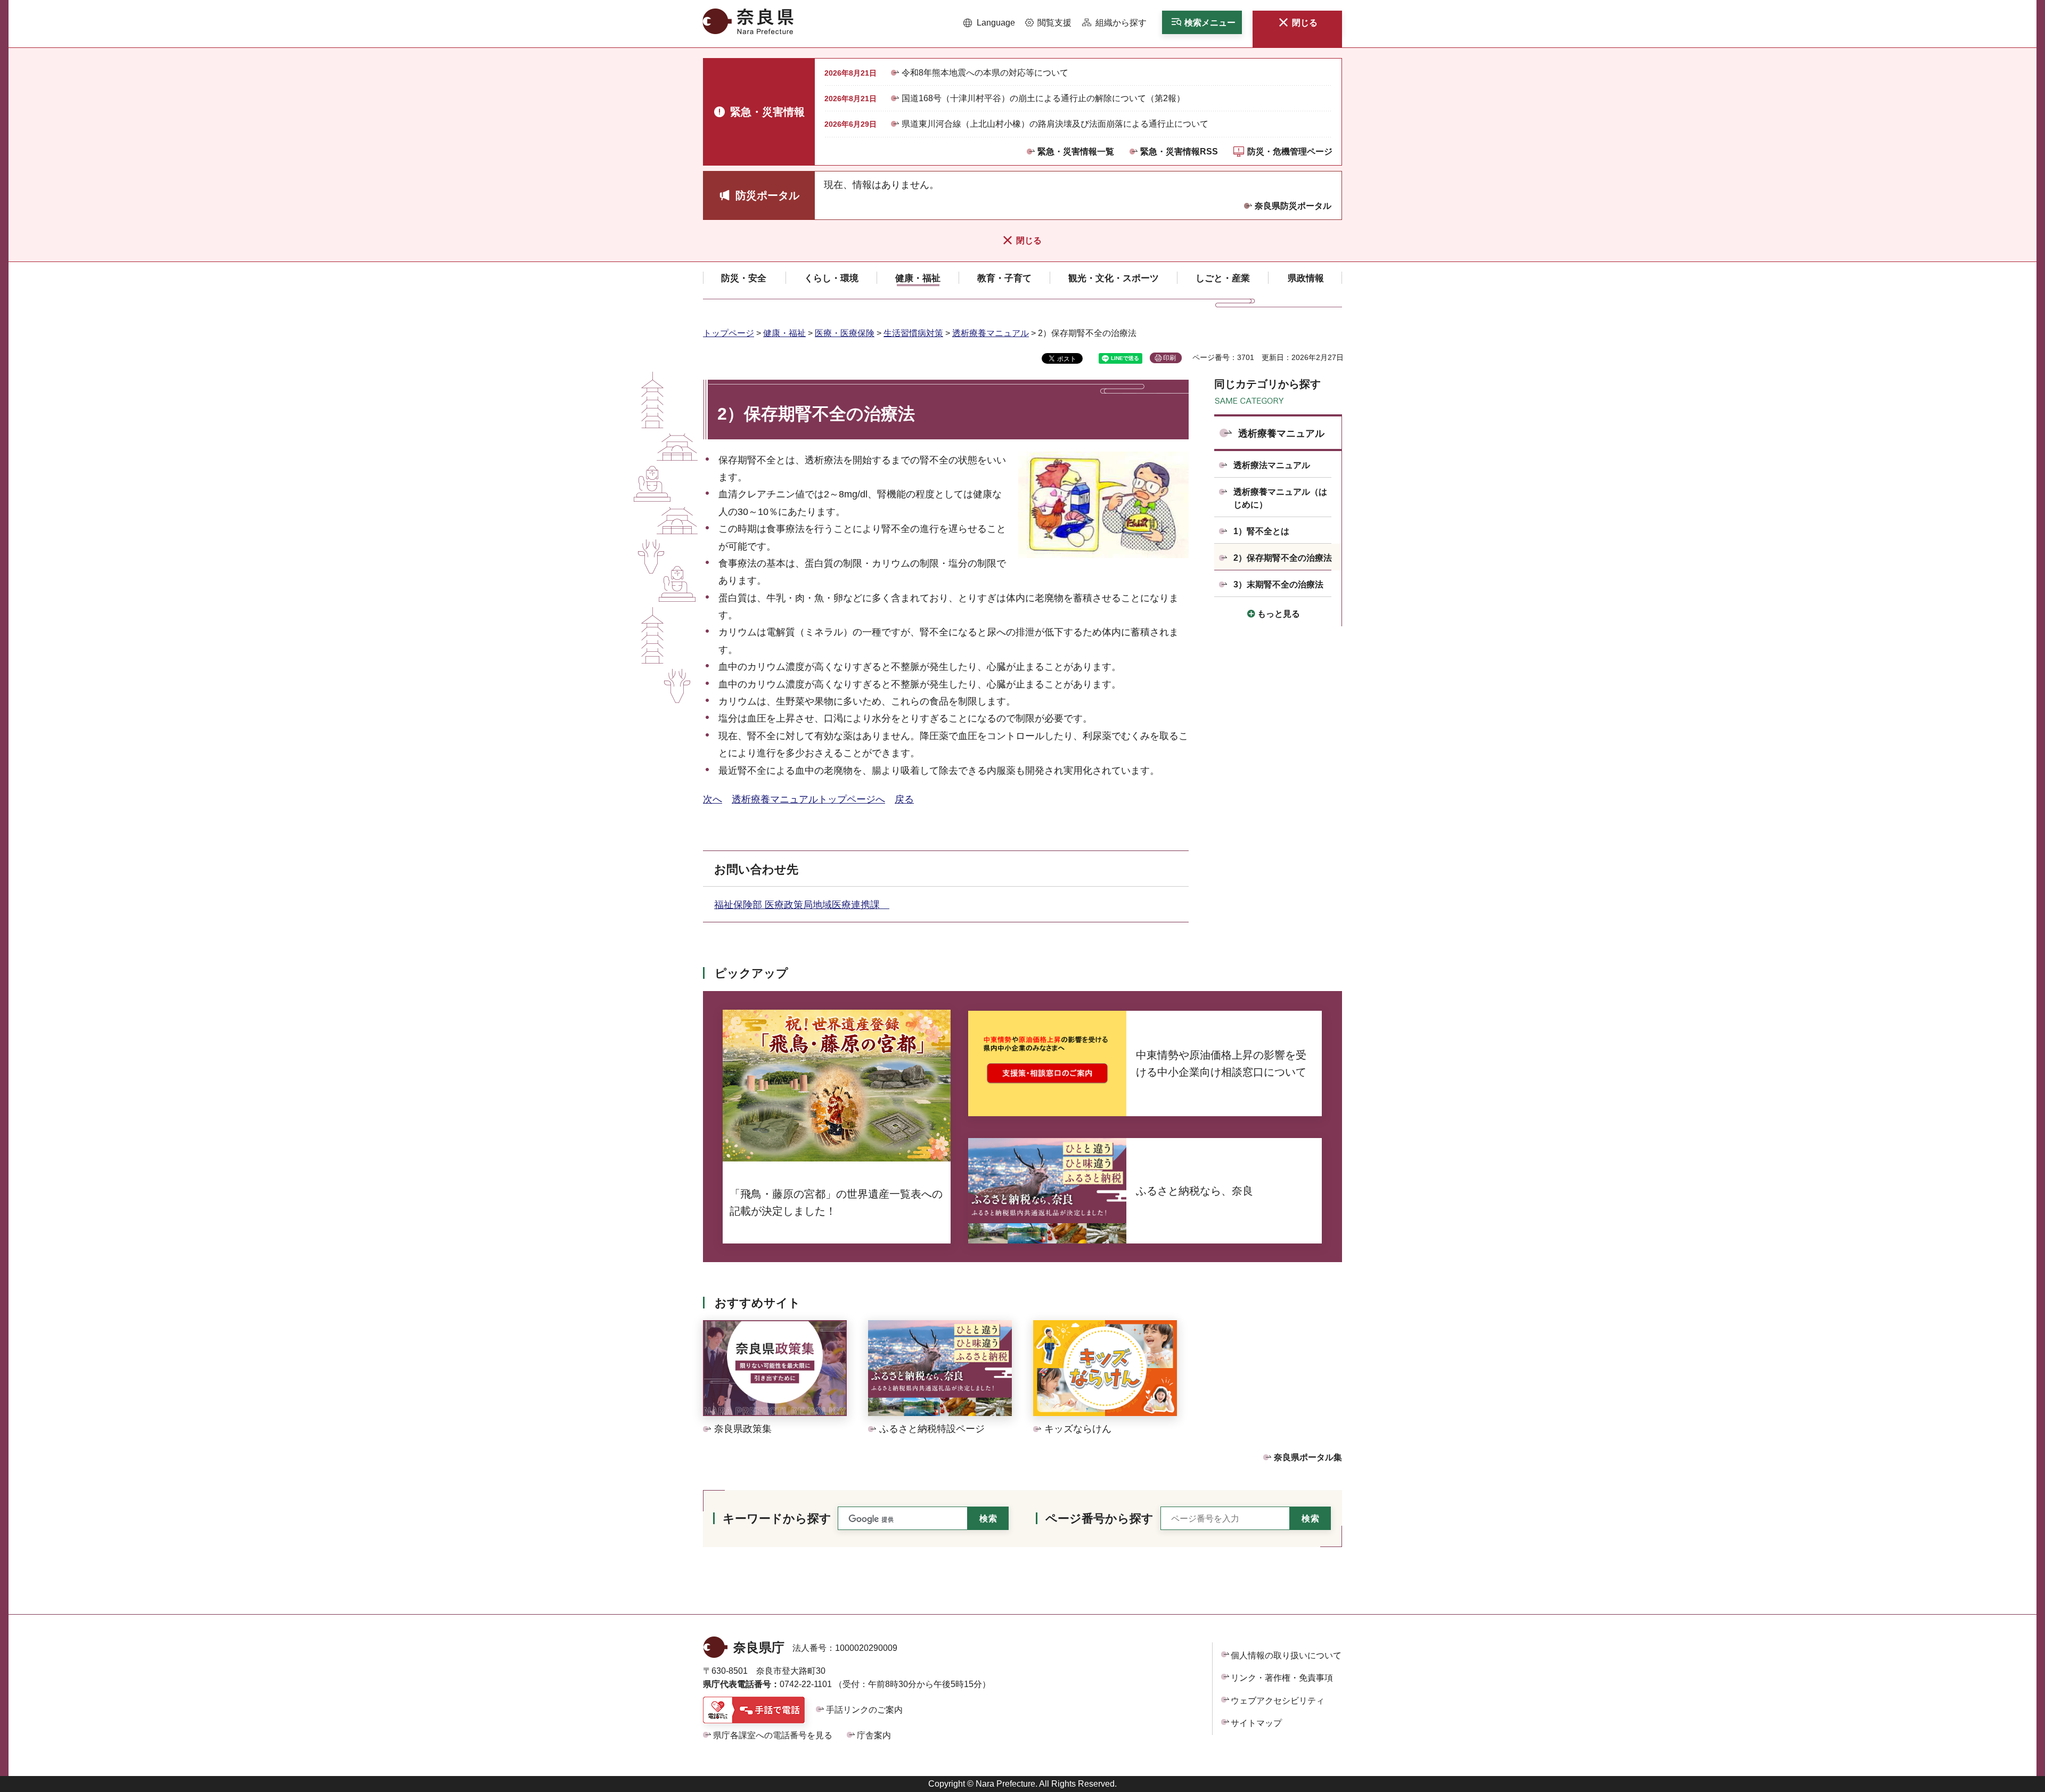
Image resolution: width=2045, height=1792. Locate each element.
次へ (713, 799)
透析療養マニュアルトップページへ (808, 799)
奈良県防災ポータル (1293, 206)
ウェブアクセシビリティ (1278, 1701)
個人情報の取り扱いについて (1286, 1655)
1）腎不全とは (1261, 531)
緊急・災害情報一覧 (1076, 152)
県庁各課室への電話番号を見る (773, 1735)
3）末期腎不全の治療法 (1278, 584)
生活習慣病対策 (913, 333)
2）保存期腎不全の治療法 (1283, 558)
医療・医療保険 (845, 333)
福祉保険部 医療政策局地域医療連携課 (802, 905)
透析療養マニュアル (991, 333)
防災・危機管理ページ (1290, 152)
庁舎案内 (874, 1735)
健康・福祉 (784, 333)
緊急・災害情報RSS (1179, 152)
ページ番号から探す (1099, 1519)
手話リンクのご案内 (864, 1710)
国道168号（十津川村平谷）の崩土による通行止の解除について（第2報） (1043, 98)
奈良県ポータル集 (1308, 1457)
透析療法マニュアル (1272, 465)
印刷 (1169, 358)
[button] (989, 23)
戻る (904, 799)
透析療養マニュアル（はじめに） (1280, 498)
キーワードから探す (777, 1519)
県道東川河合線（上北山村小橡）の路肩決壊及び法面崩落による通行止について (1055, 124)
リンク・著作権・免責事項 (1282, 1678)
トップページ (729, 333)
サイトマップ (1256, 1723)
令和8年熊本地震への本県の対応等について (985, 73)
